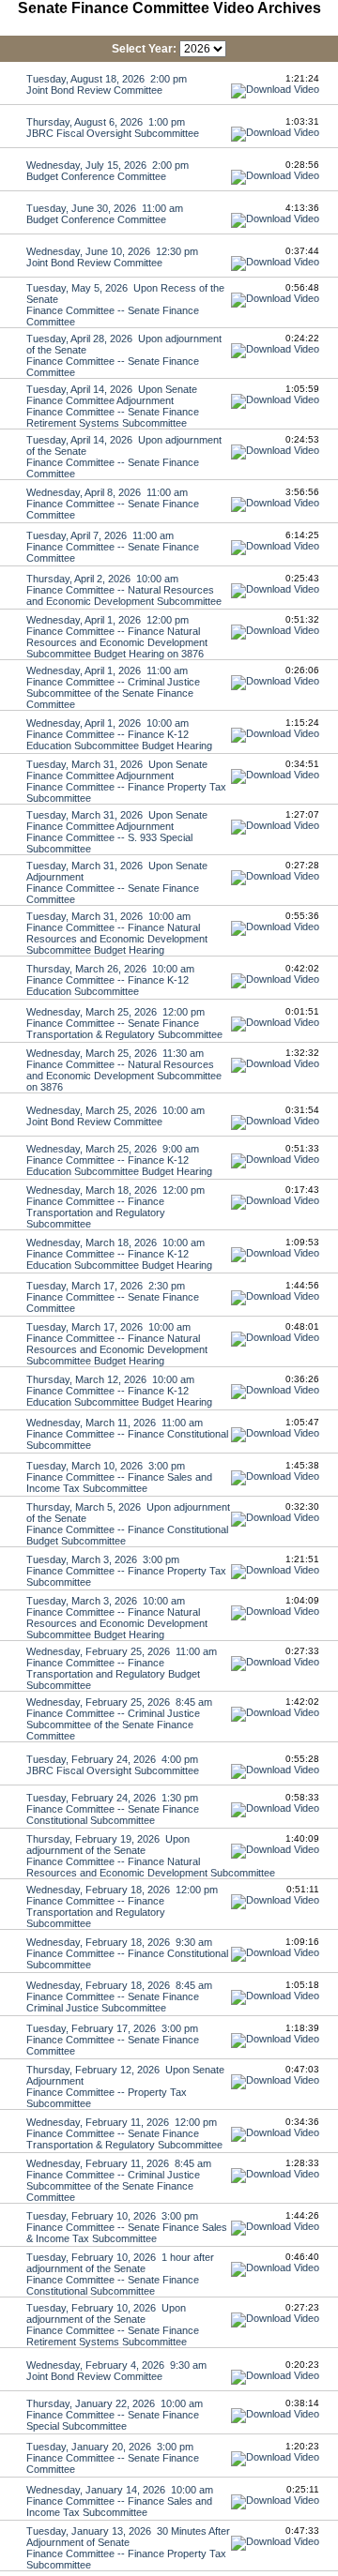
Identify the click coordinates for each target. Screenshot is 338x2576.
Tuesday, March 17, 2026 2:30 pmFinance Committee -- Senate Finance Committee (113, 1297)
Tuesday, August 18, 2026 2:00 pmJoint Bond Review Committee (107, 84)
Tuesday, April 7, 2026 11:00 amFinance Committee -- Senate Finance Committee (113, 547)
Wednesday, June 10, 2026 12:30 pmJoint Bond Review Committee (112, 257)
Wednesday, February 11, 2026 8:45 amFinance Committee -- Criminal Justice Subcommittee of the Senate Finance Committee (119, 2180)
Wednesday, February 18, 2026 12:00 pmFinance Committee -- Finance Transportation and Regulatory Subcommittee (122, 1906)
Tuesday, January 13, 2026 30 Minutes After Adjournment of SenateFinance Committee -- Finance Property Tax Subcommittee (128, 2548)
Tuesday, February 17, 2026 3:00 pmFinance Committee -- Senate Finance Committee (113, 2040)
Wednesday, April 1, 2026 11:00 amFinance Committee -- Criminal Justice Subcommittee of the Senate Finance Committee (113, 687)
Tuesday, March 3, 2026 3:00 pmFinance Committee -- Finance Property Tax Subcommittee (126, 1571)
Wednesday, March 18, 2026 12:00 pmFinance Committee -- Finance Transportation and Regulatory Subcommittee (115, 1207)
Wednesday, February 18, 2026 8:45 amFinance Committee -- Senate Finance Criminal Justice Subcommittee (119, 1996)
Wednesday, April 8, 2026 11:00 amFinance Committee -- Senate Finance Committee (113, 504)
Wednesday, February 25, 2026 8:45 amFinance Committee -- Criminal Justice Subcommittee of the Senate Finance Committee (119, 1719)
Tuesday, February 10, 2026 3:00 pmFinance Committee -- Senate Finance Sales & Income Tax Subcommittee (127, 2227)
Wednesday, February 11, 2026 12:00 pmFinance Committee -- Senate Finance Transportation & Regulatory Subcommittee (124, 2133)
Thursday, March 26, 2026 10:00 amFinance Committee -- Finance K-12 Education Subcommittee (110, 980)
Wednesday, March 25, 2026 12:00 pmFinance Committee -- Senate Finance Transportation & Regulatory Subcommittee (124, 1023)
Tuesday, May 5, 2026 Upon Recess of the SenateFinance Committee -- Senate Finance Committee (125, 305)
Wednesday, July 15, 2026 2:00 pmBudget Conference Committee (108, 171)
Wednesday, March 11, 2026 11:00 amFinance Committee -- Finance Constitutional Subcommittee (127, 1434)
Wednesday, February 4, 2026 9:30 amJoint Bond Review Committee (116, 2371)
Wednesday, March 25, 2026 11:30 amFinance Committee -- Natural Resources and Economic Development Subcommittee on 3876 (124, 1070)
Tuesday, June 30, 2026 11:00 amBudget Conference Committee (105, 214)
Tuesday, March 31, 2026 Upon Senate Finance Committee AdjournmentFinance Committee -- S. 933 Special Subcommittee (117, 832)
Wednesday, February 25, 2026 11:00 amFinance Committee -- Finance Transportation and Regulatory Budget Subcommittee (122, 1668)
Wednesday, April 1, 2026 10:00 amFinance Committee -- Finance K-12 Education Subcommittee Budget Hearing (119, 734)
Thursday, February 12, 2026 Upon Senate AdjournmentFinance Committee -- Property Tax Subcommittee (125, 2086)
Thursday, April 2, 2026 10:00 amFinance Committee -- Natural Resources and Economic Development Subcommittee (124, 590)
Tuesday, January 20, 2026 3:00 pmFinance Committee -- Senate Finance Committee (113, 2458)
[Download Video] (275, 89)
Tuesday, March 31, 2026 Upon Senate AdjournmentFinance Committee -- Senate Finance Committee (117, 882)
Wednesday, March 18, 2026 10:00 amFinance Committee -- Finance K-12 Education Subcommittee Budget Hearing (119, 1254)
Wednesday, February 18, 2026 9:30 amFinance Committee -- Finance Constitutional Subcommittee (127, 1953)
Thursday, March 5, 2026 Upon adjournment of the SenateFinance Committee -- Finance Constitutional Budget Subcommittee (128, 1524)
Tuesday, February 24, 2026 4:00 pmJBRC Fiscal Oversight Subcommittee (113, 1765)
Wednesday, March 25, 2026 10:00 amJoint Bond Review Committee (115, 1116)
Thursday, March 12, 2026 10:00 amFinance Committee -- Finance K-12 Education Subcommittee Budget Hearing (119, 1391)
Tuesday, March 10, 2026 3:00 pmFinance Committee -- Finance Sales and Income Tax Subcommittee (119, 1477)
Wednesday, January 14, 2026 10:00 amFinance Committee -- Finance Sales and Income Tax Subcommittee (120, 2501)
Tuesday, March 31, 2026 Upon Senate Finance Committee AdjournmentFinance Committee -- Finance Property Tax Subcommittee (126, 781)
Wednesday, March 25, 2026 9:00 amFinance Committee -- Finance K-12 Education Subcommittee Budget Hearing (119, 1160)
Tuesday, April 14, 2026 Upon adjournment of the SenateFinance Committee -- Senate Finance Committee (124, 457)
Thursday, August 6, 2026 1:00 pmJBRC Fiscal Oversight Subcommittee (113, 128)
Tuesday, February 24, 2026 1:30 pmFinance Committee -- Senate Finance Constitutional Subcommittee (113, 1809)
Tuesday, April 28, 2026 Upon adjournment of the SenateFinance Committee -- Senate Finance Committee (124, 355)
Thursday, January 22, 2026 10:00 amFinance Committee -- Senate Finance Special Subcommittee (115, 2415)
